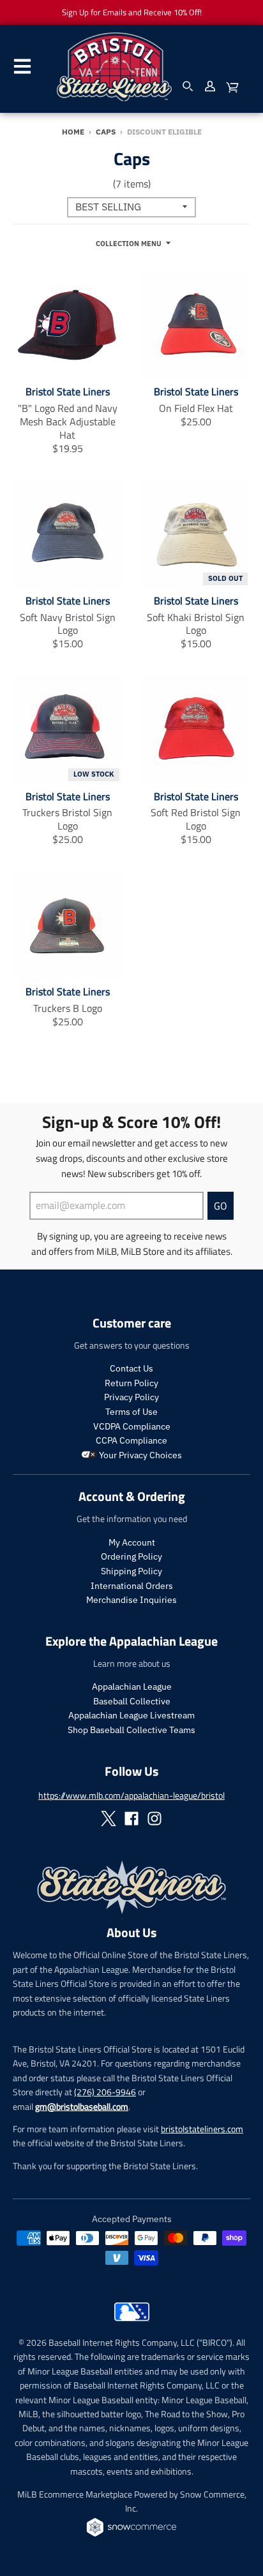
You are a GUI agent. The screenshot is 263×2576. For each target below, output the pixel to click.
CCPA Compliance (131, 1440)
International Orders (132, 1586)
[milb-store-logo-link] (132, 2324)
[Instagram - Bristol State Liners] (154, 1819)
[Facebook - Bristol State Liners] (131, 1819)
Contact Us (131, 1368)
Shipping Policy (131, 1571)
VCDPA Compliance (132, 1426)
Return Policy (131, 1383)
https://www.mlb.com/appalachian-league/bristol (131, 1795)
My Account (132, 1542)
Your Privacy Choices (139, 1455)
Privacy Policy (131, 1397)
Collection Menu (129, 244)
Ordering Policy (131, 1556)
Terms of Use (131, 1412)
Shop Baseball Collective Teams (131, 1730)
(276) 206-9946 (105, 2092)
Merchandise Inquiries (131, 1600)
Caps (106, 132)
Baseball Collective (132, 1701)
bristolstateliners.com (202, 2129)
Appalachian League (132, 1687)
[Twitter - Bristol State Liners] (109, 1819)
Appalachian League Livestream (131, 1715)
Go (221, 1206)
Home (73, 132)
